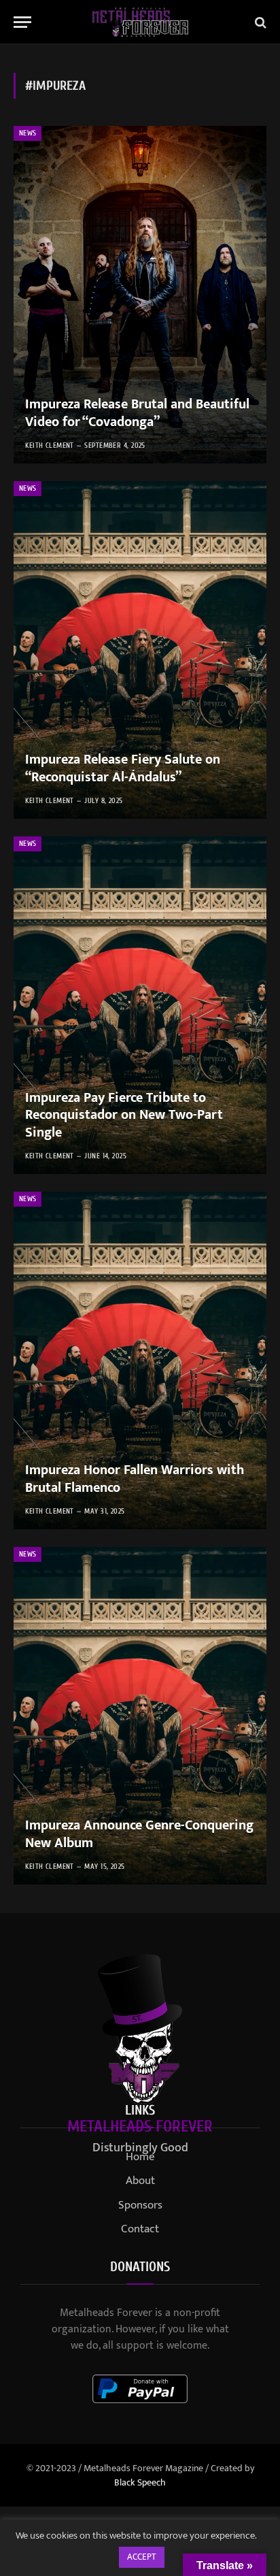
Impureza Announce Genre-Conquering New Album (139, 1834)
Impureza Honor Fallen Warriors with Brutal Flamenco (135, 1479)
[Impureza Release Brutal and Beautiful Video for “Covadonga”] (140, 295)
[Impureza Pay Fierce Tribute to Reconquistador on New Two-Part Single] (140, 1005)
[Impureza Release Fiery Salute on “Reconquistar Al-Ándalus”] (140, 650)
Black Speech (140, 2482)
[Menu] (22, 22)
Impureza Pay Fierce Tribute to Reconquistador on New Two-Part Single (124, 1115)
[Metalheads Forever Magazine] (140, 22)
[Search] (259, 22)
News (28, 133)
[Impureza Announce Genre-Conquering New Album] (140, 1716)
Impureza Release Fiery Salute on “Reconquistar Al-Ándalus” (123, 768)
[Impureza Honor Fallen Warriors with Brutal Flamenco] (140, 1360)
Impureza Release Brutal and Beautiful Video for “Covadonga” (137, 413)
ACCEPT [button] (142, 2557)
